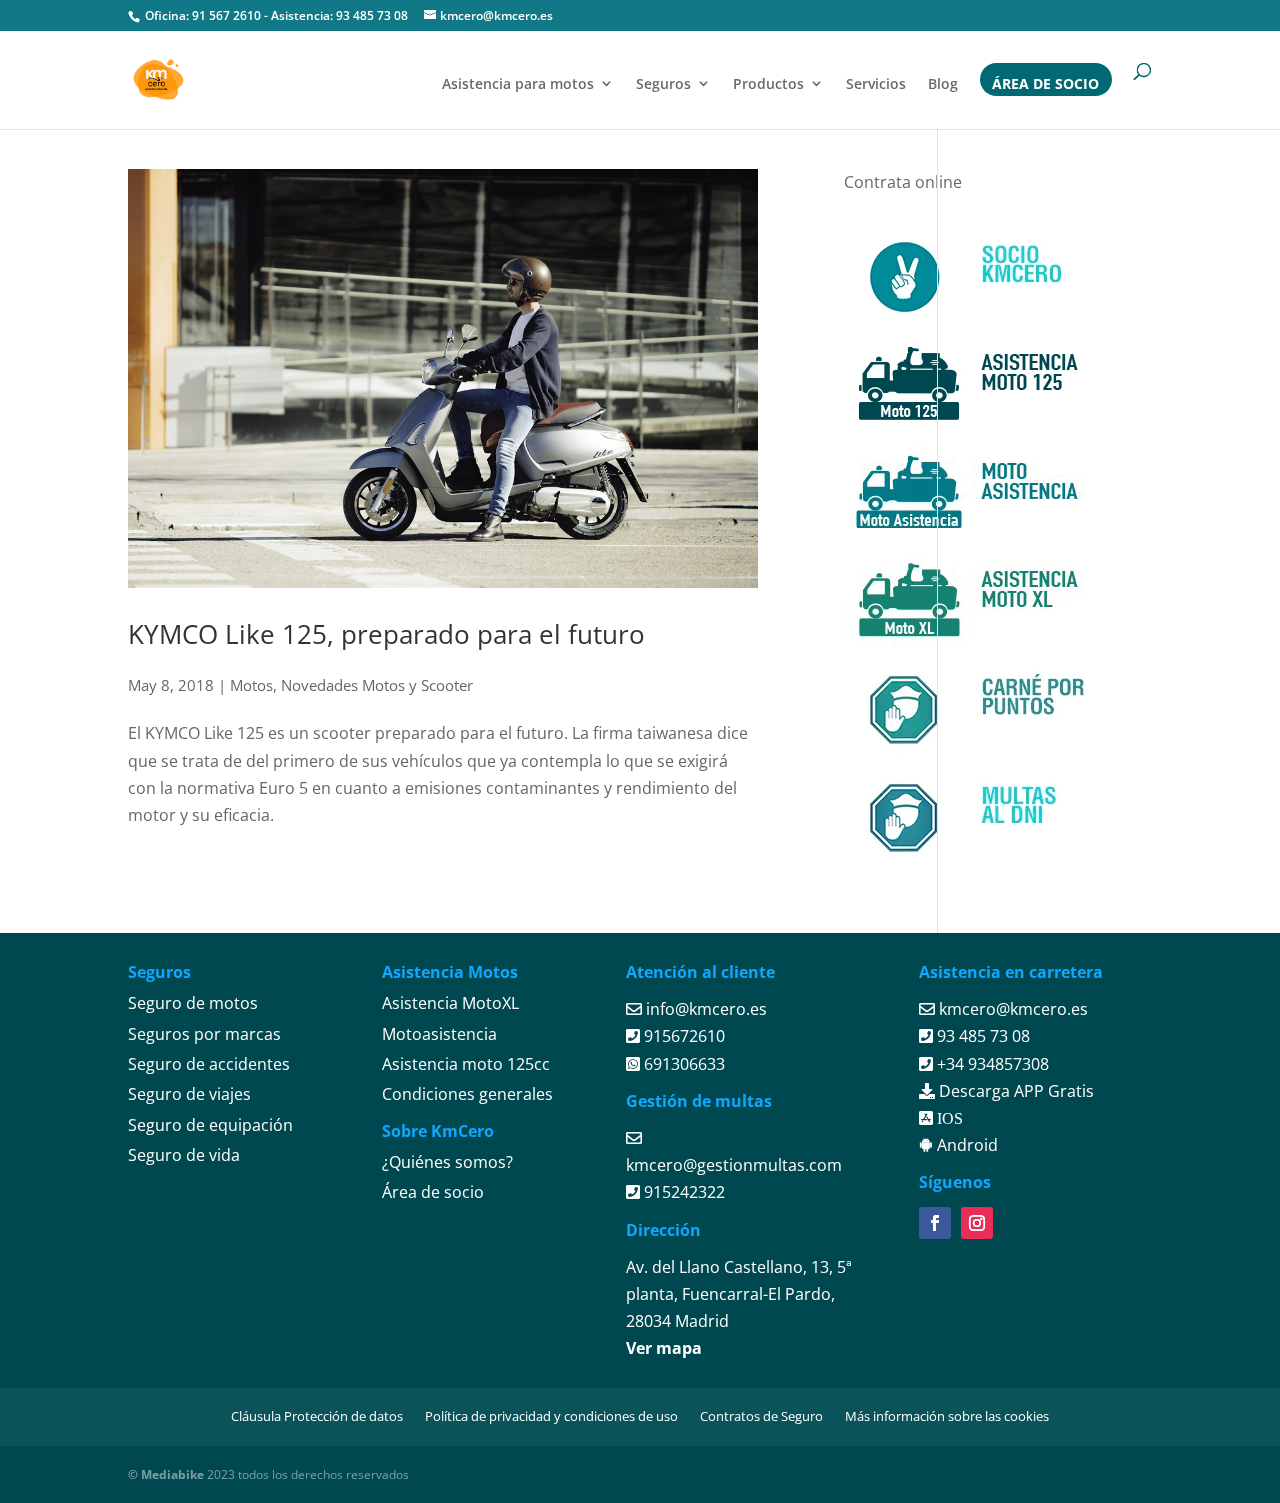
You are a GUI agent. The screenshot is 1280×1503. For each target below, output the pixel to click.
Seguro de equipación (210, 1125)
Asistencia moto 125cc (466, 1064)
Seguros (663, 83)
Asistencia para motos (518, 83)
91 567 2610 (226, 15)
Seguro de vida (184, 1155)
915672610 (682, 1036)
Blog (943, 83)
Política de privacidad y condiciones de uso (551, 1416)
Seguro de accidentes (209, 1064)
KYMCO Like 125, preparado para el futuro (386, 634)
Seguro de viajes (189, 1094)
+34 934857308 (991, 1064)
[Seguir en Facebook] (935, 1223)
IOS (948, 1118)
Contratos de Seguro (761, 1416)
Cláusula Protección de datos (317, 1416)
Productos (768, 83)
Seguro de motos (193, 1003)
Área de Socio (1045, 83)
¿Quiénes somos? (447, 1162)
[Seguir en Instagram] (977, 1223)
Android (965, 1145)
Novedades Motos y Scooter (377, 685)
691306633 (682, 1064)
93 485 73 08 (372, 15)
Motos (251, 685)
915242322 (682, 1192)
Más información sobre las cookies (947, 1416)
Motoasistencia (439, 1034)
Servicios (876, 83)
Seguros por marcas (204, 1034)
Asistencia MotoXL (450, 1003)
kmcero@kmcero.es (1013, 1009)
